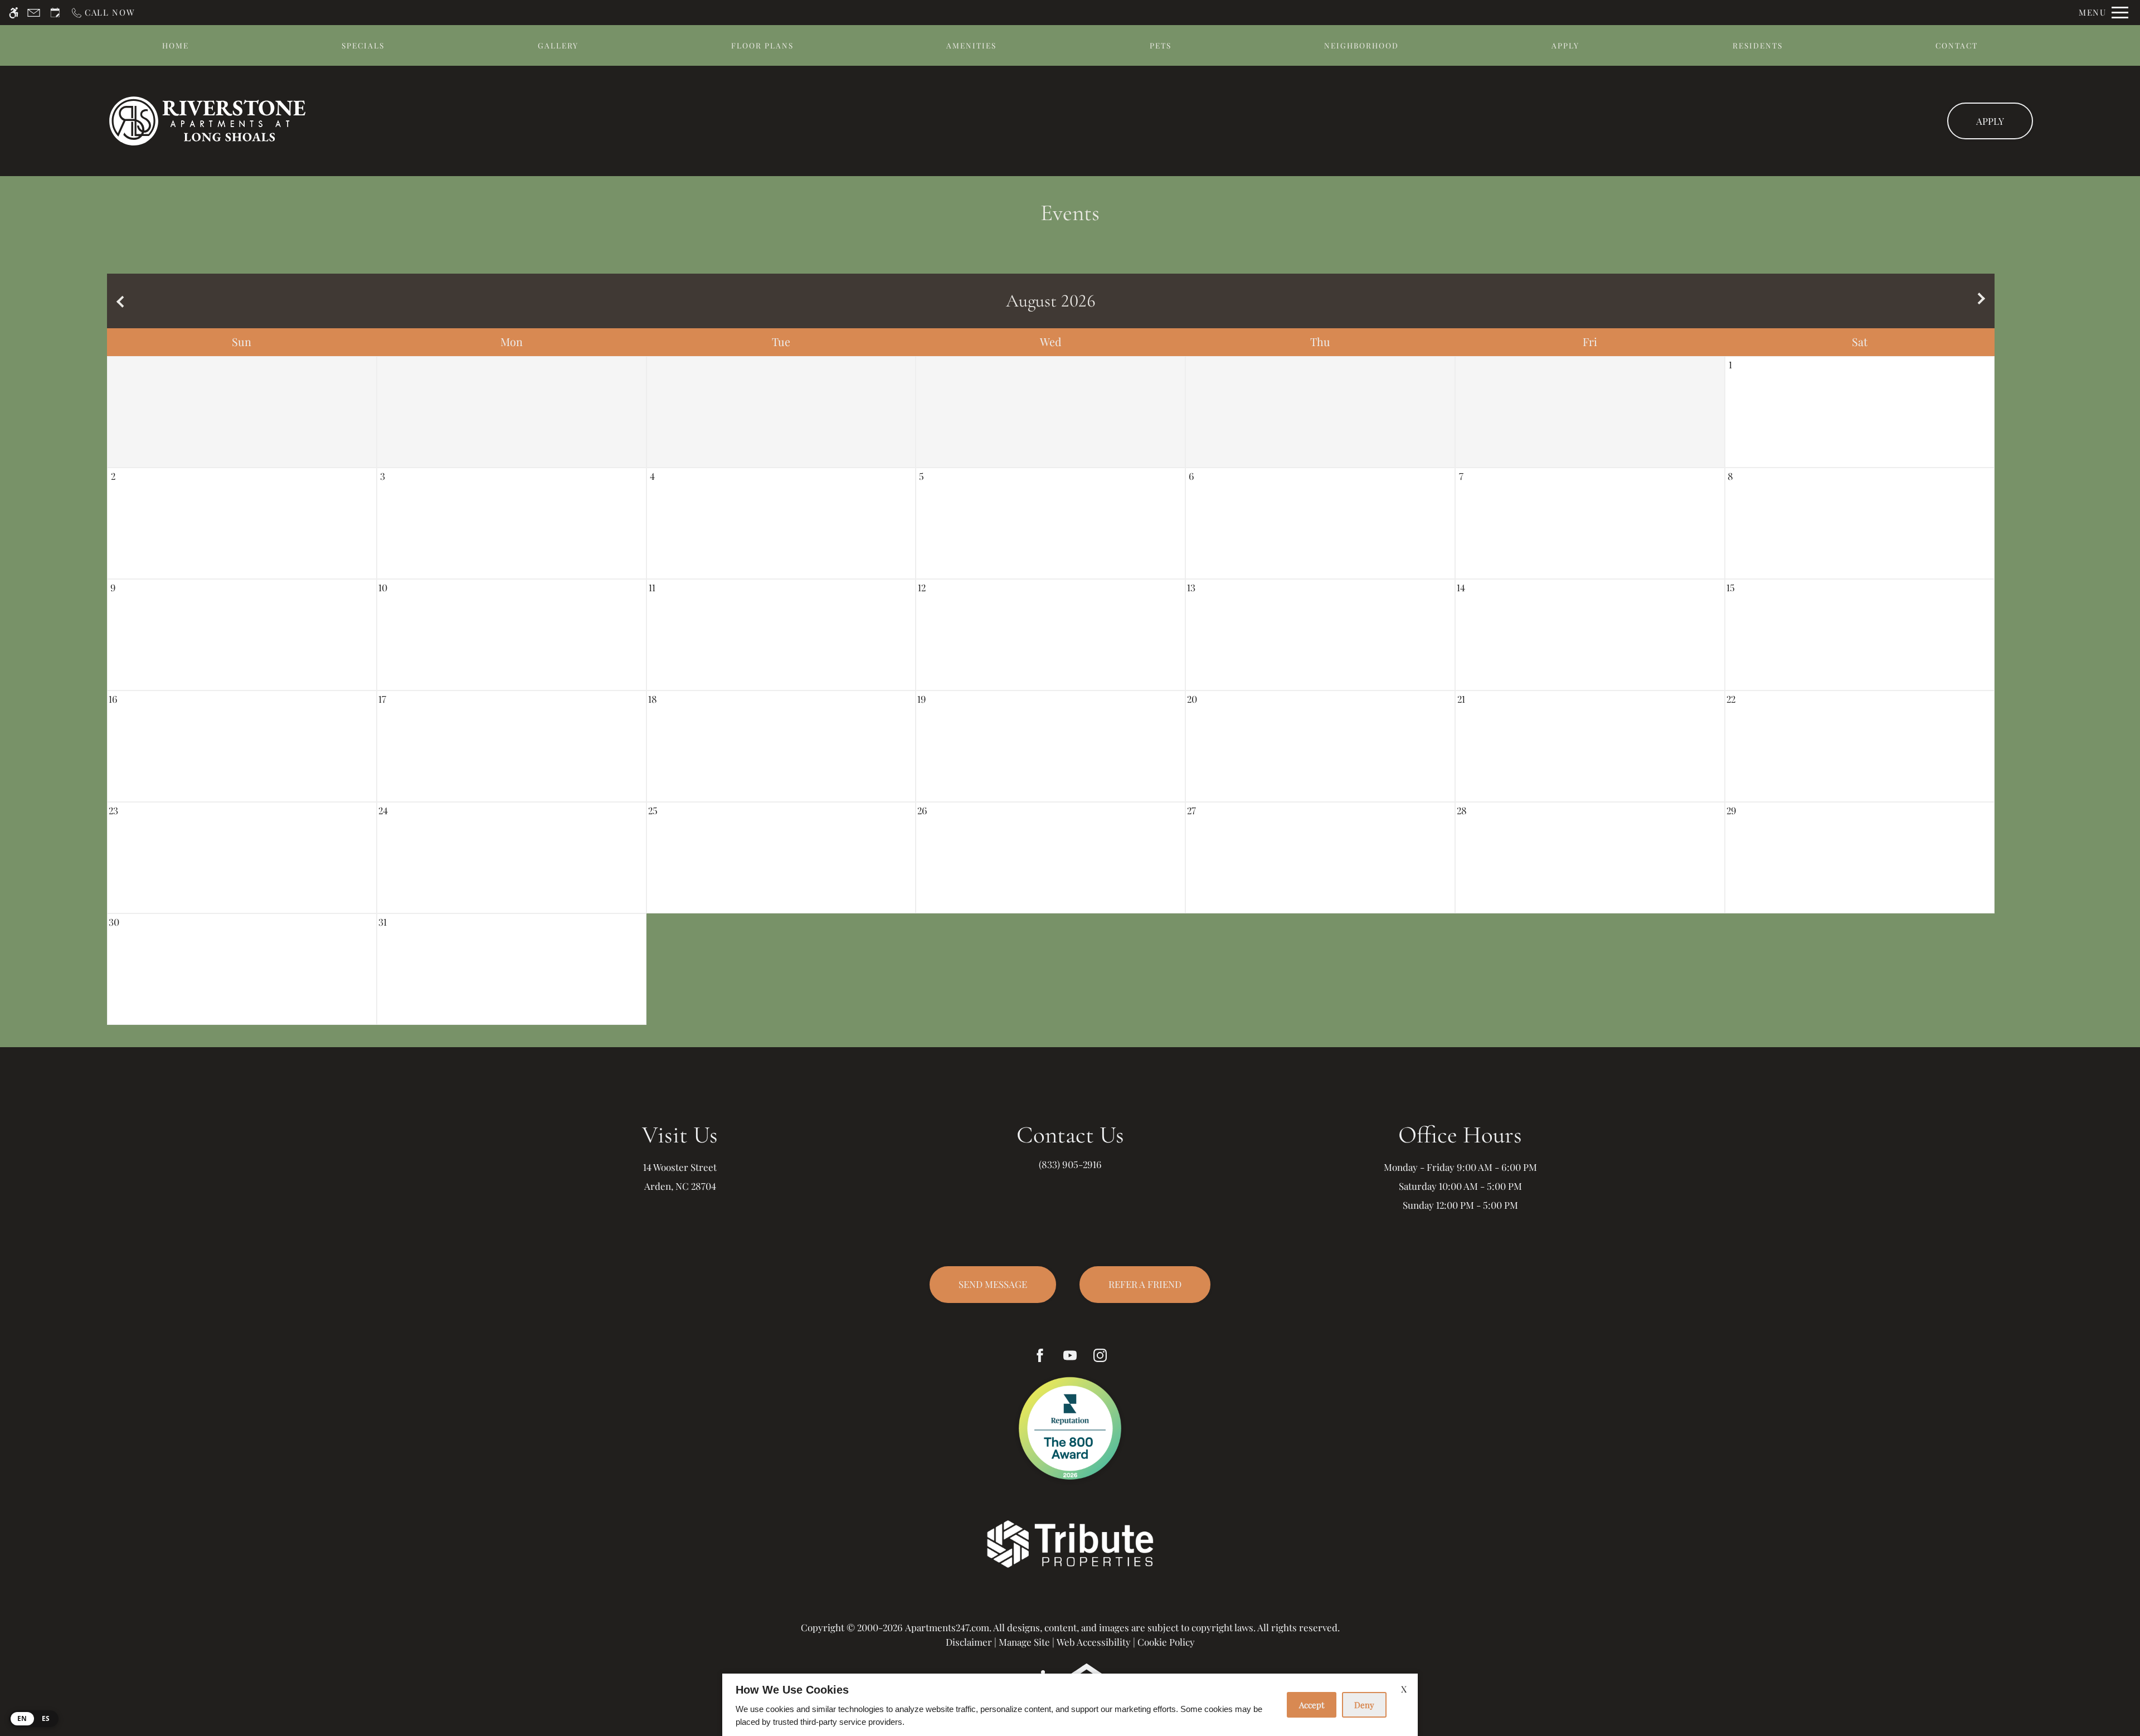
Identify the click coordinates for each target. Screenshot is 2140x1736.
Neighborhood (1361, 45)
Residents (1758, 45)
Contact (1957, 45)
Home (176, 45)
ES (46, 1718)
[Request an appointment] (55, 13)
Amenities (971, 45)
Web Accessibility (1094, 1642)
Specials (363, 45)
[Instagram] (1100, 1355)
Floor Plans (762, 45)
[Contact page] (34, 13)
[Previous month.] (118, 301)
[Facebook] (1040, 1355)
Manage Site (1024, 1642)
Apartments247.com (947, 1627)
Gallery (558, 45)
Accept (1312, 1705)
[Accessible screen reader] (14, 13)
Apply (1565, 45)
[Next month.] (1983, 301)
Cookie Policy (1166, 1642)
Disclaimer (969, 1642)
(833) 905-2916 (1070, 1164)
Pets (1161, 45)
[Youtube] (1070, 1355)
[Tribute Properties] (1070, 1543)
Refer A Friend (1145, 1284)
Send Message (993, 1284)
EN (22, 1718)
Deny (1364, 1705)
